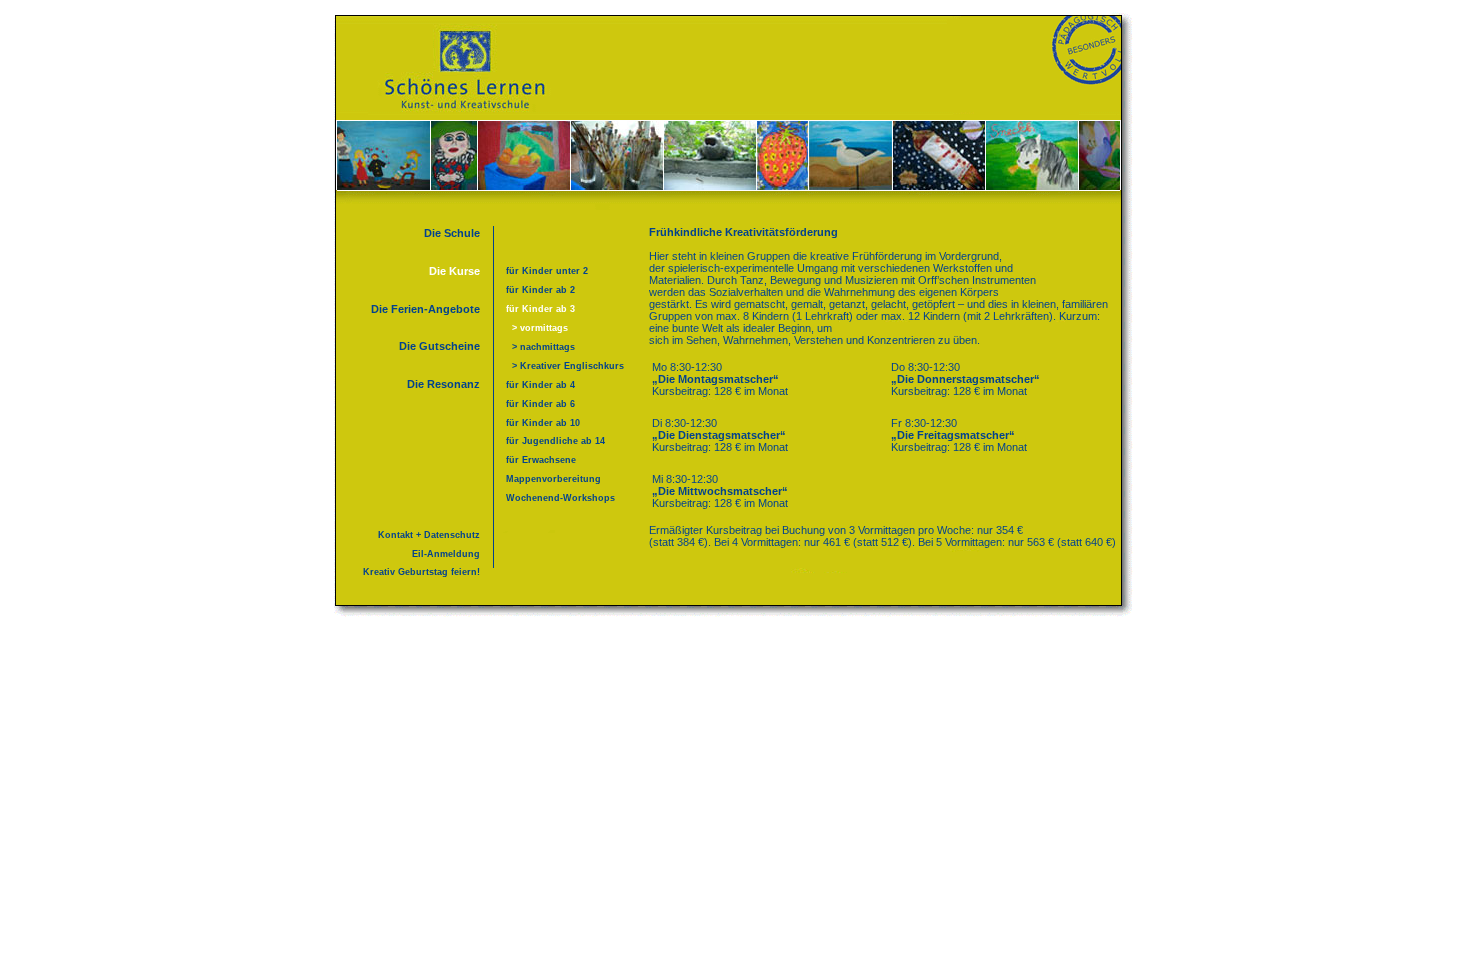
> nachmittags (540, 347)
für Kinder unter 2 (547, 271)
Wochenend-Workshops (560, 498)
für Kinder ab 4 (540, 385)
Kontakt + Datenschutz (429, 535)
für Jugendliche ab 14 (555, 441)
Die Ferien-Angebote (425, 309)
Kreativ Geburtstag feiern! (421, 572)
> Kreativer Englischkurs (565, 366)
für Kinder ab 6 (540, 404)
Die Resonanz (443, 384)
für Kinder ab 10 (543, 423)
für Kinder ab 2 (540, 290)
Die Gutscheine (439, 346)
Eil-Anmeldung (446, 554)
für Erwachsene (541, 460)
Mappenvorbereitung (553, 479)
